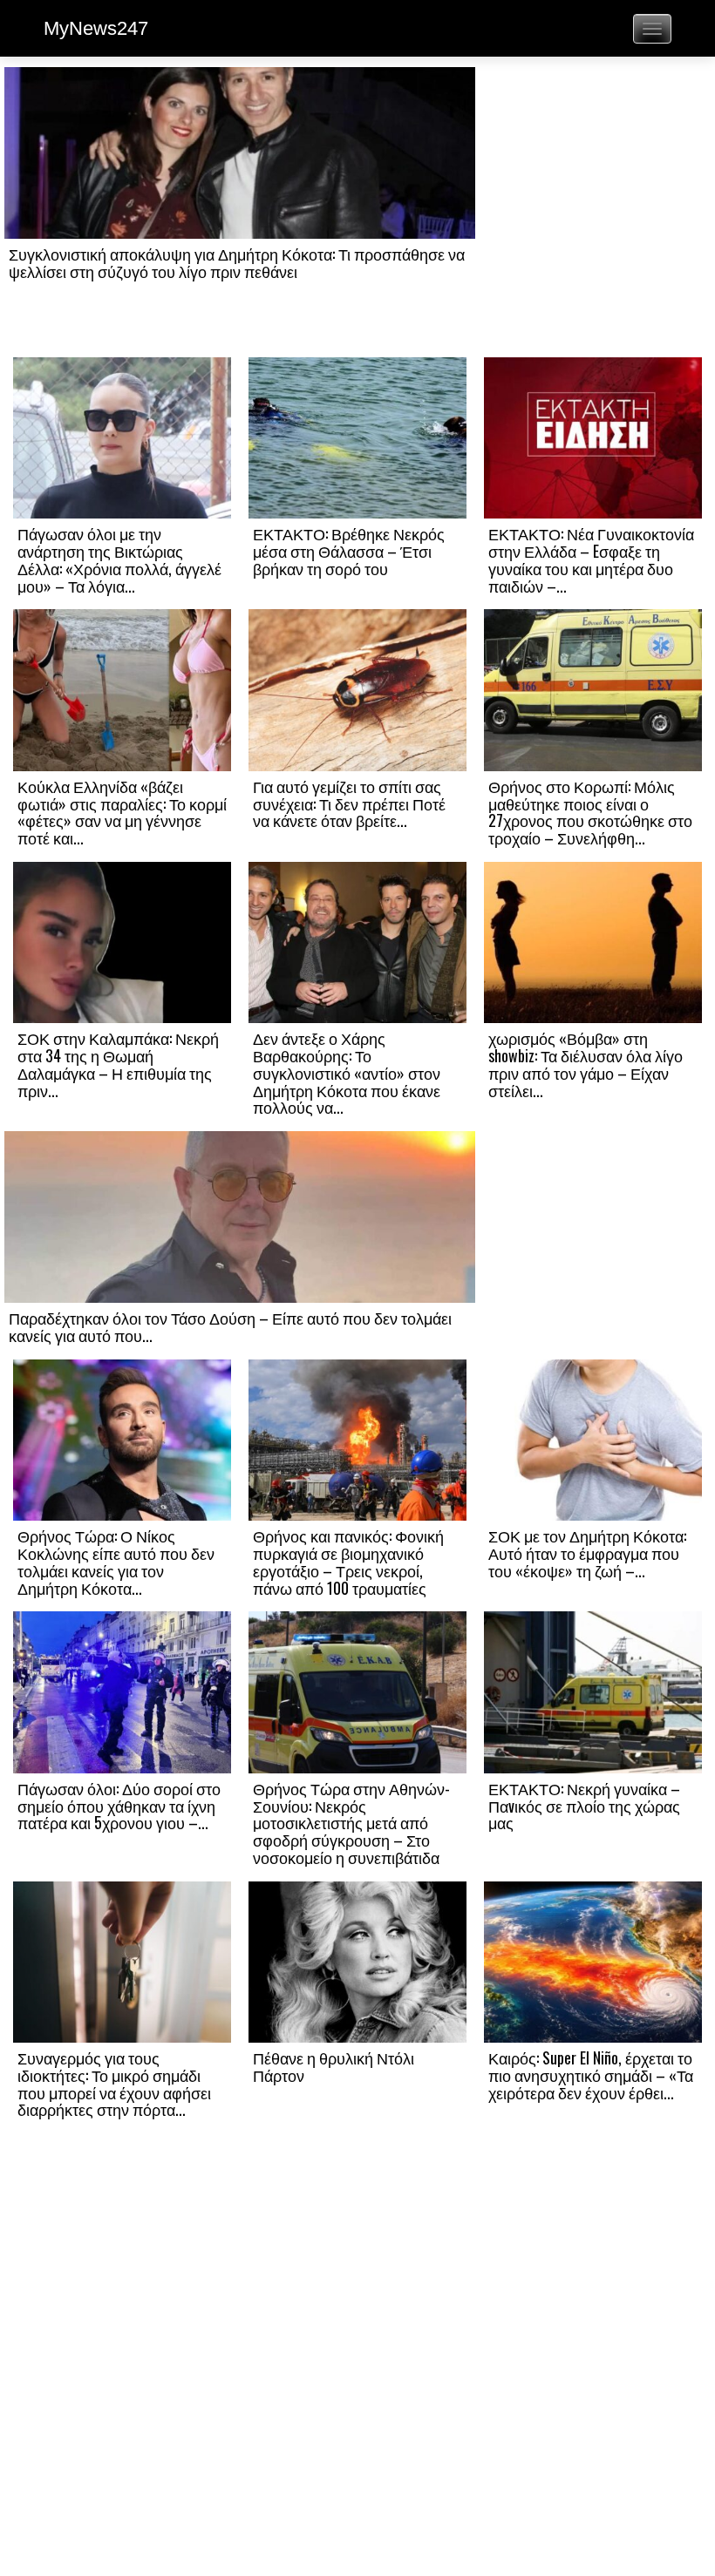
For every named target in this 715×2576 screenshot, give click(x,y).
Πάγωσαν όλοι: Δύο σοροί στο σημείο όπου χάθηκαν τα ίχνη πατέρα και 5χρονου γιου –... (119, 1806)
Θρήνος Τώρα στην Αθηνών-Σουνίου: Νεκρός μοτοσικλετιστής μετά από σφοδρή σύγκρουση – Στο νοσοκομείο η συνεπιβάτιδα (351, 1823)
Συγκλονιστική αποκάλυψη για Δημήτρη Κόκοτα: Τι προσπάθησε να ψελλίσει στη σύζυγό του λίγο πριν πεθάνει (237, 262)
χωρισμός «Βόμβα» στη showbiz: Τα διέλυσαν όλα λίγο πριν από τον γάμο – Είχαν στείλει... (586, 1064)
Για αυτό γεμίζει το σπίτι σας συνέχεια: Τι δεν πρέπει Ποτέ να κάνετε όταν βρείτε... (349, 803)
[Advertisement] (593, 211)
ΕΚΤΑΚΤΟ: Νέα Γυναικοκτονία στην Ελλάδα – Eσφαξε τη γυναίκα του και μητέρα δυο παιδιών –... (591, 559)
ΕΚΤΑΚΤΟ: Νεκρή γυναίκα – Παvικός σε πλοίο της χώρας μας (584, 1806)
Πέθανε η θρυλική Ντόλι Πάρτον (334, 2066)
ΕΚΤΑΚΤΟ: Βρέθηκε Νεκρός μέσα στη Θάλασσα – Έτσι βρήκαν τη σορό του (349, 551)
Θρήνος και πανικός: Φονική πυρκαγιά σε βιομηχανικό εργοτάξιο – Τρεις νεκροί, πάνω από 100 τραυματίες (348, 1561)
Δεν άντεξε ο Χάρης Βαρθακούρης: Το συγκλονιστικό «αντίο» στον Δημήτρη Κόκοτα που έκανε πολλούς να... (347, 1072)
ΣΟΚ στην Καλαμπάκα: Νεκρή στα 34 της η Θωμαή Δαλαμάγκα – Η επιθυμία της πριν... (118, 1064)
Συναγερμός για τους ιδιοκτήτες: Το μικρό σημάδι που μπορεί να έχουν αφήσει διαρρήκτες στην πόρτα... (114, 2083)
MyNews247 (96, 28)
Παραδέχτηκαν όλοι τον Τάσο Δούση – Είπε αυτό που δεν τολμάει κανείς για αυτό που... (230, 1326)
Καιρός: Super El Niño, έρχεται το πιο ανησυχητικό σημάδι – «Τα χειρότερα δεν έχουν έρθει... (591, 2075)
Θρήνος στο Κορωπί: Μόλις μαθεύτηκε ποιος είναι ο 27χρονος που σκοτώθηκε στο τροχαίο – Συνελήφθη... (590, 812)
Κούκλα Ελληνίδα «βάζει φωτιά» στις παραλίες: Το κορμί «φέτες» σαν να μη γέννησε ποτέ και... (122, 812)
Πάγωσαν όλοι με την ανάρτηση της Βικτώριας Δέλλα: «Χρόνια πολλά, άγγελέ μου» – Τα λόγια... (119, 559)
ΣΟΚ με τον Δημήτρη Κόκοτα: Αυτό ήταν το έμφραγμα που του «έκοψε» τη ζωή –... (587, 1553)
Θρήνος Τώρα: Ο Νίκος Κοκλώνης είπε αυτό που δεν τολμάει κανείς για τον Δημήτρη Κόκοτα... (116, 1561)
